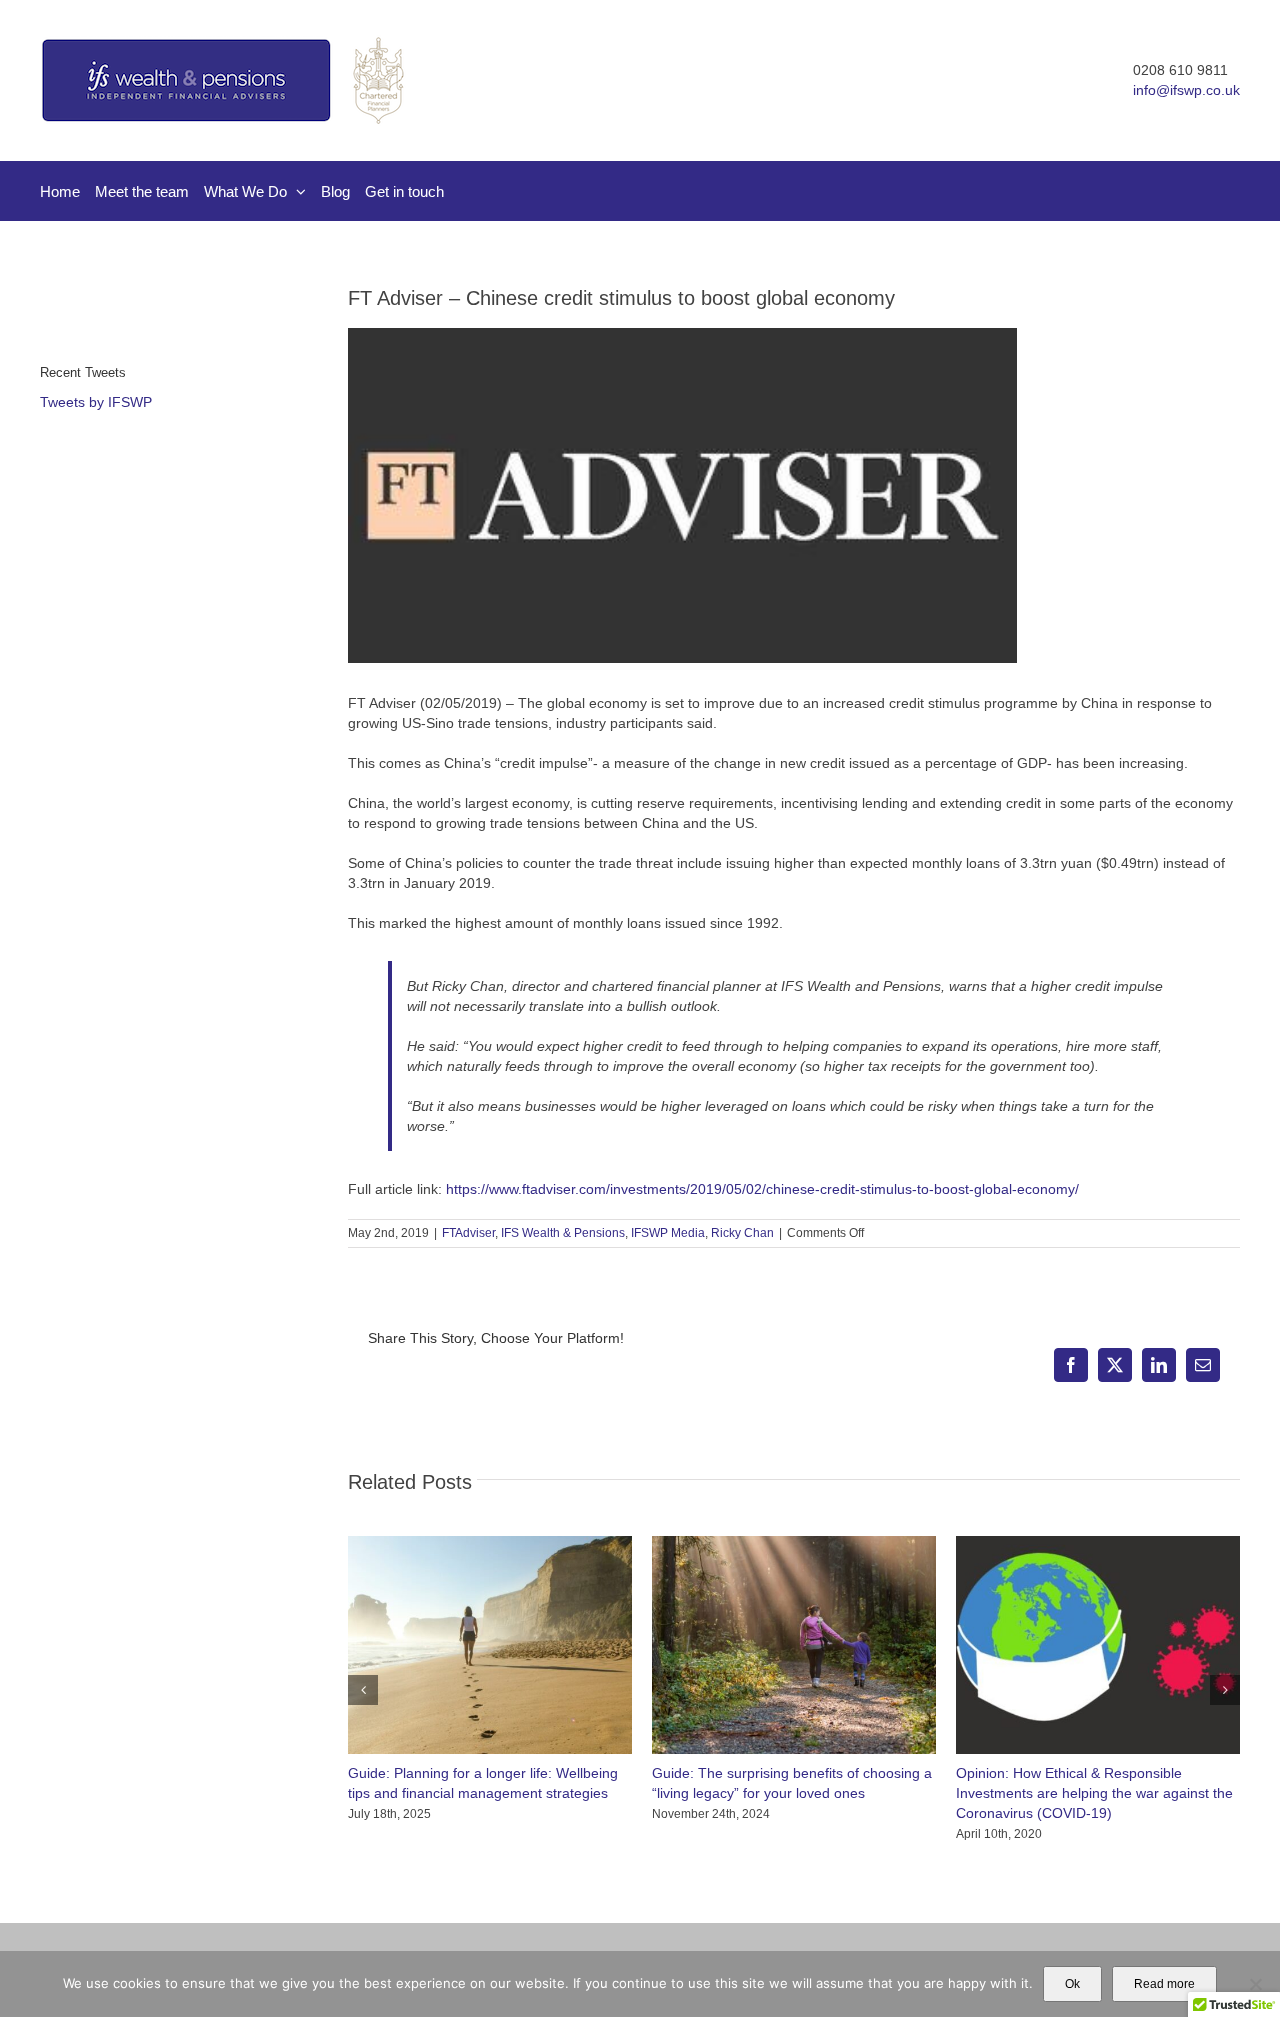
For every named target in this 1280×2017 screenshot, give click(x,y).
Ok (1072, 1984)
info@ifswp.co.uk (1186, 90)
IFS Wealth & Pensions (563, 1233)
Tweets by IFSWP (96, 402)
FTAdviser (468, 1233)
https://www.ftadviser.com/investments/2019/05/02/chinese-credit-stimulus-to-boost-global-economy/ (762, 1189)
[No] (1255, 1984)
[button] (363, 1690)
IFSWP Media (668, 1233)
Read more (1164, 1984)
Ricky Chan (742, 1233)
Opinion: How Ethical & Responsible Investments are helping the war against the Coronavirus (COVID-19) (1094, 1793)
